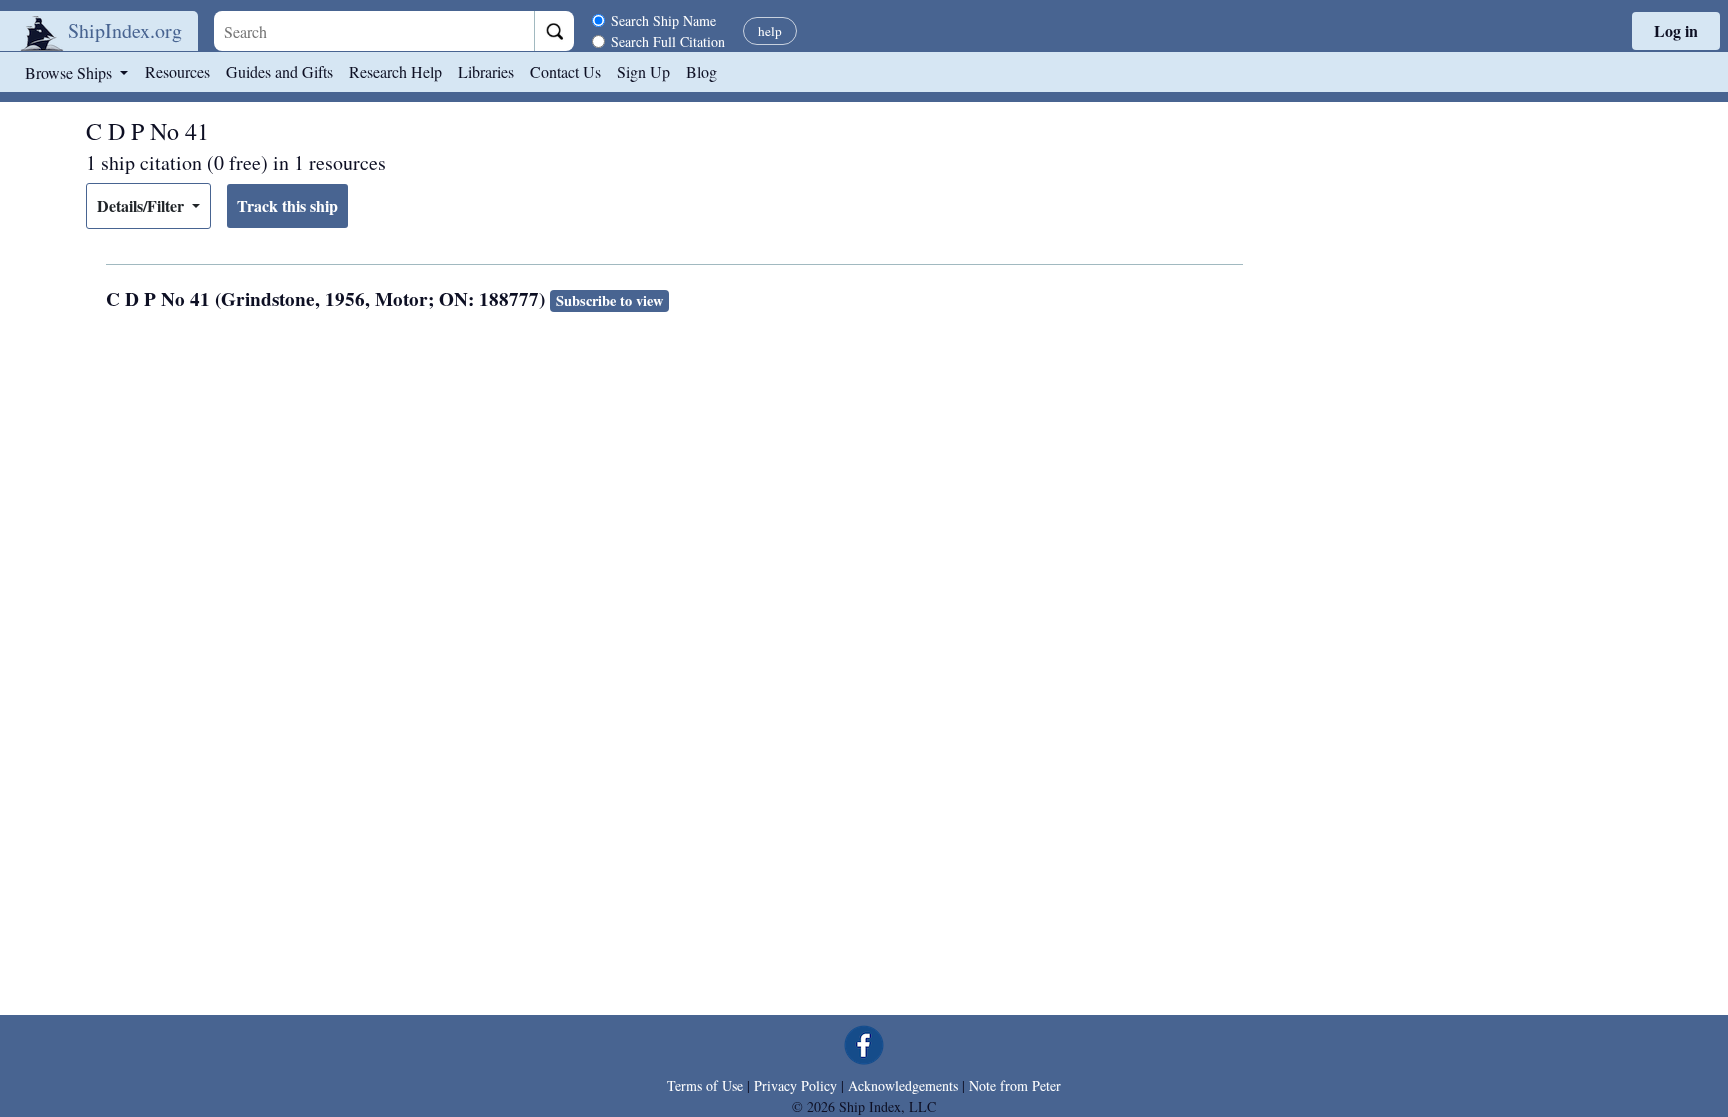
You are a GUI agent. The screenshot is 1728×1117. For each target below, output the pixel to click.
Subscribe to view (609, 300)
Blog (701, 71)
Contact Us (565, 71)
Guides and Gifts (279, 71)
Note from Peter (1015, 1085)
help (770, 31)
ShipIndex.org (125, 30)
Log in (1676, 30)
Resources (177, 71)
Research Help (395, 71)
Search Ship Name (663, 20)
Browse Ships (70, 72)
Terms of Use (705, 1085)
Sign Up (643, 71)
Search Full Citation (668, 41)
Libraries (486, 71)
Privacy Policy (795, 1085)
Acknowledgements (903, 1085)
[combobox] (374, 31)
